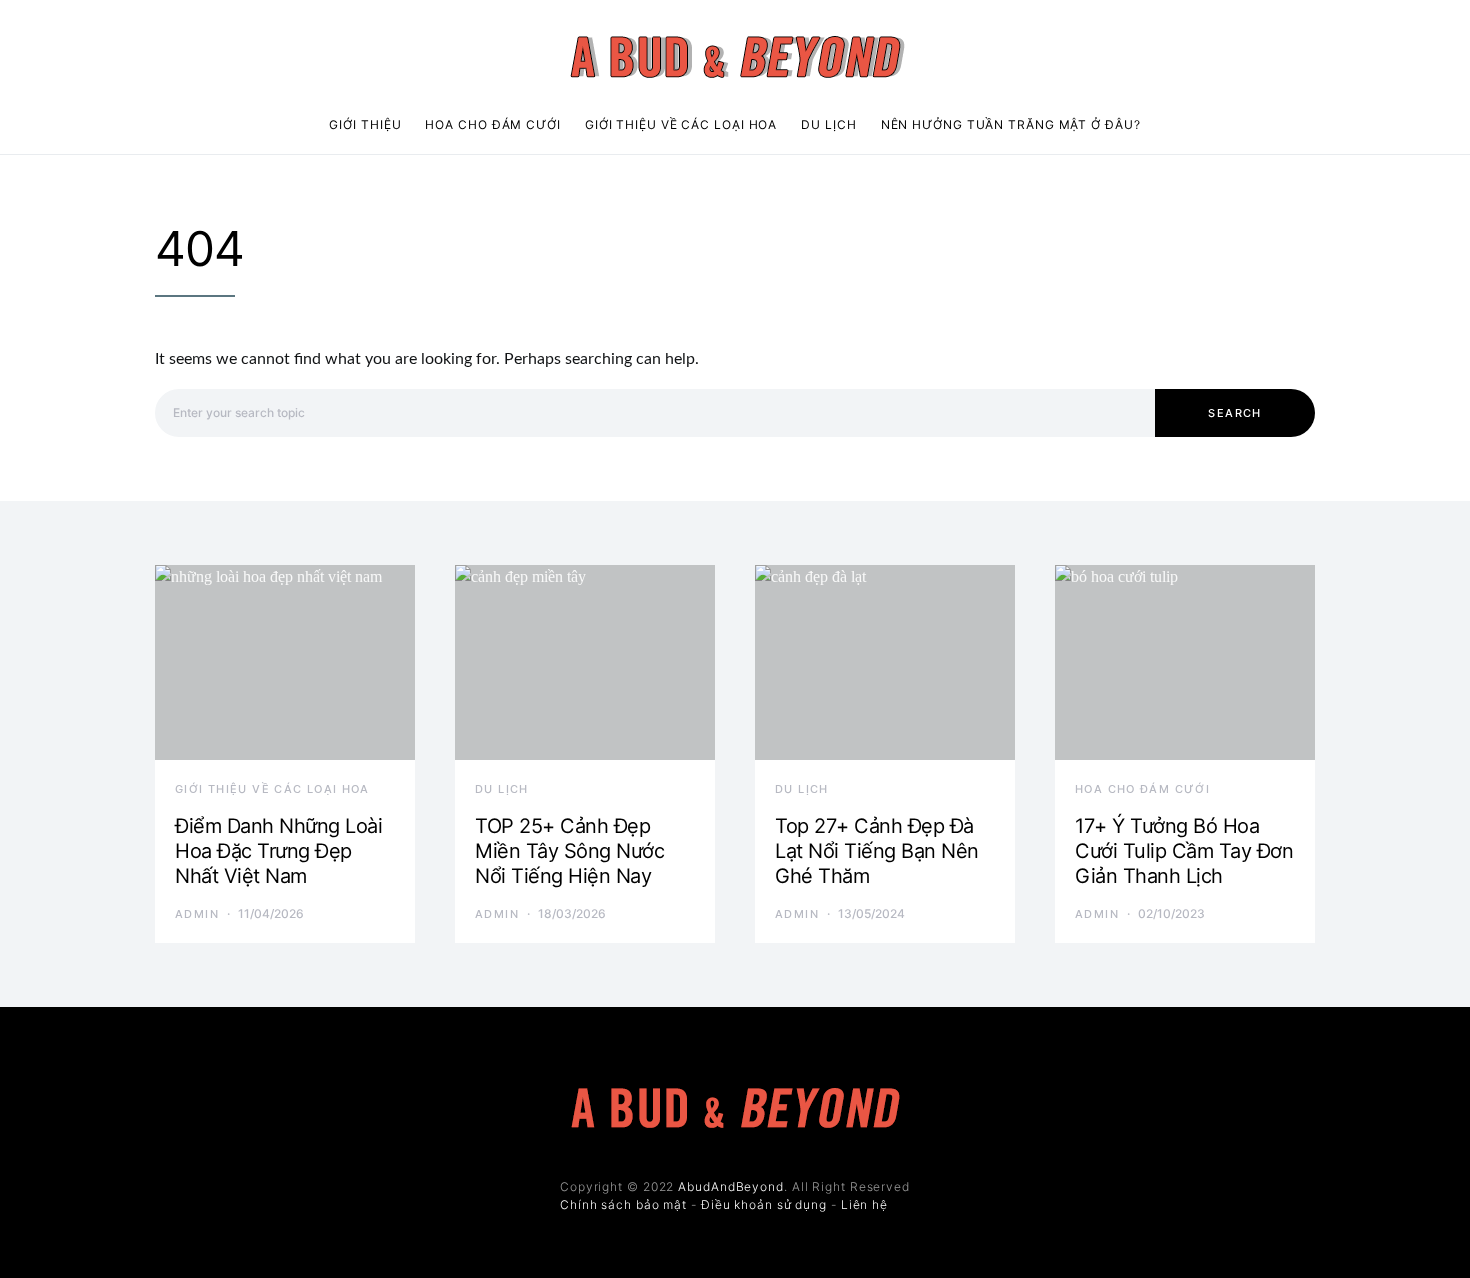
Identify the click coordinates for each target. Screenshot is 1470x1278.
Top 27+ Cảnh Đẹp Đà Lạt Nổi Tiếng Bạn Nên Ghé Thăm (877, 851)
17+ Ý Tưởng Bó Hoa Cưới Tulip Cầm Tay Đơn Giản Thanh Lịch (1184, 851)
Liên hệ (864, 1204)
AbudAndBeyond (731, 1186)
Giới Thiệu (365, 124)
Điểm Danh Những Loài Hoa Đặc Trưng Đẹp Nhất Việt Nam (278, 851)
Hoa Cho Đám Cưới (492, 124)
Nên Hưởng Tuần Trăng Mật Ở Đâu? (1011, 124)
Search (1234, 413)
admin (197, 914)
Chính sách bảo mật (623, 1204)
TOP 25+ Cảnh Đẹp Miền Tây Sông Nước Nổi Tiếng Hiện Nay (569, 851)
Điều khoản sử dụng (764, 1204)
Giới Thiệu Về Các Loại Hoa (681, 124)
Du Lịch (828, 124)
